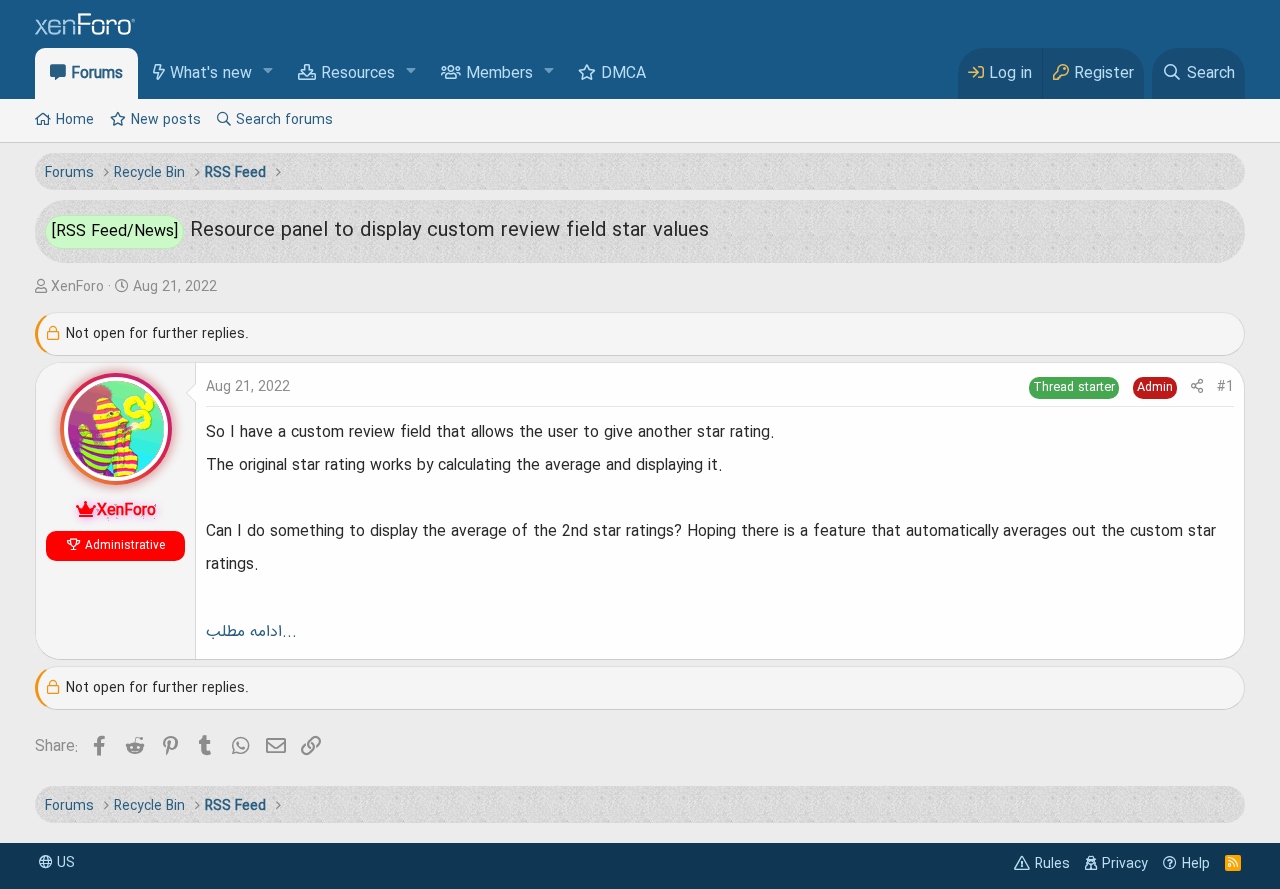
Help (1196, 864)
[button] (268, 72)
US (64, 863)
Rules (1052, 864)
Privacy (1125, 864)
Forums (97, 74)
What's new (211, 74)
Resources (358, 74)
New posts (166, 120)
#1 (1225, 387)
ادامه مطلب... (251, 632)
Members (499, 74)
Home (75, 120)
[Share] (1197, 387)
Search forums (284, 120)
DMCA (623, 74)
